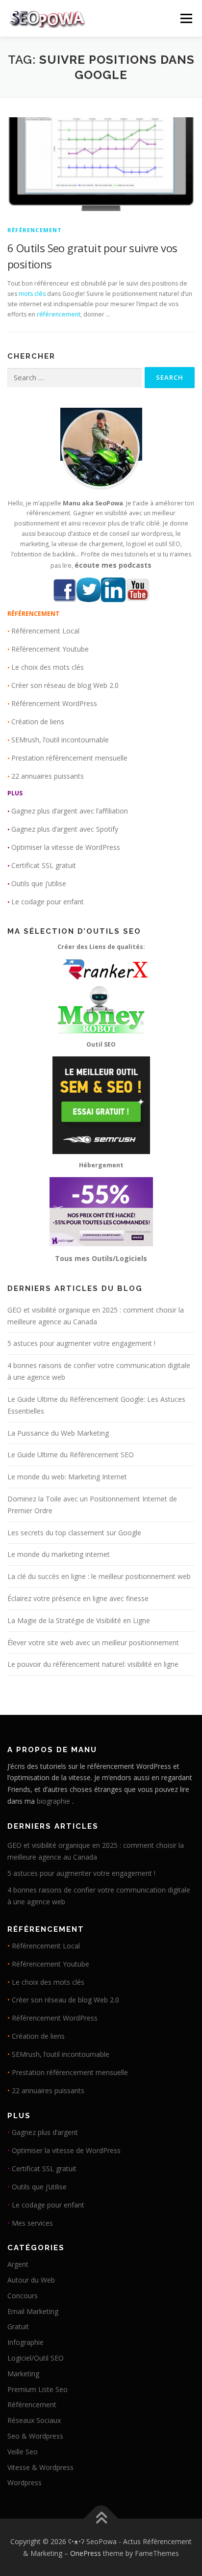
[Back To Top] (101, 2519)
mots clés (32, 294)
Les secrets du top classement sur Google (74, 1533)
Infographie (25, 2342)
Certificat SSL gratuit (44, 865)
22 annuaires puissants (48, 776)
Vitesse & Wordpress (40, 2467)
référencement (59, 314)
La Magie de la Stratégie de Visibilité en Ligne (79, 1620)
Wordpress (25, 2483)
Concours (23, 2296)
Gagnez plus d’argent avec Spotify (65, 829)
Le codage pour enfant (48, 902)
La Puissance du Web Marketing (58, 1433)
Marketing (23, 2374)
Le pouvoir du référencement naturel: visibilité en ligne (93, 1664)
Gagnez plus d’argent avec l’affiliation (70, 811)
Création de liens (38, 722)
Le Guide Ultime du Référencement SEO (71, 1455)
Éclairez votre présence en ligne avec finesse (78, 1598)
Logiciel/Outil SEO (36, 2358)
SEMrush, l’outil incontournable (60, 740)
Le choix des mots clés (48, 667)
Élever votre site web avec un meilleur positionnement (93, 1643)
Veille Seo (23, 2452)
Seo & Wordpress (35, 2436)
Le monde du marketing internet (59, 1554)
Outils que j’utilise (39, 883)
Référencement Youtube (50, 649)
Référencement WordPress (54, 703)
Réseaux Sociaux (34, 2420)
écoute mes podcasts (113, 565)
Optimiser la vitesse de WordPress (66, 847)
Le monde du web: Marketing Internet (67, 1477)
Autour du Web (31, 2280)
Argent (18, 2264)
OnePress (86, 2553)
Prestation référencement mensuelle (69, 758)
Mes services (32, 2223)
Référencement (35, 230)
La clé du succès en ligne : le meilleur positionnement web (99, 1576)
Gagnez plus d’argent (45, 2132)
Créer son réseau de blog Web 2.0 (65, 685)
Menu (186, 18)
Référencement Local (45, 631)
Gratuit (18, 2326)
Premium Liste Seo (38, 2389)
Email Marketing (33, 2311)
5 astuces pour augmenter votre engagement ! (81, 1343)
